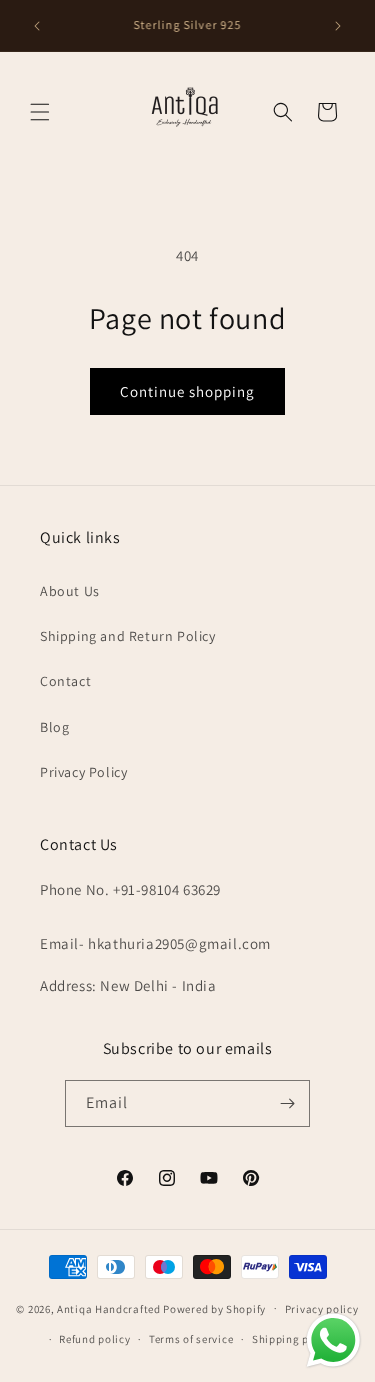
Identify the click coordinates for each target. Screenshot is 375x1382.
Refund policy (94, 1339)
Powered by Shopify (214, 1308)
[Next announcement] (338, 26)
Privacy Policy (83, 772)
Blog (54, 727)
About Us (70, 591)
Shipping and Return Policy (128, 636)
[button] (40, 112)
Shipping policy (293, 1339)
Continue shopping (187, 391)
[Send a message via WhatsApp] (333, 1340)
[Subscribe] (287, 1103)
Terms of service (191, 1339)
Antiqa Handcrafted (109, 1308)
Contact (65, 681)
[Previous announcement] (37, 26)
